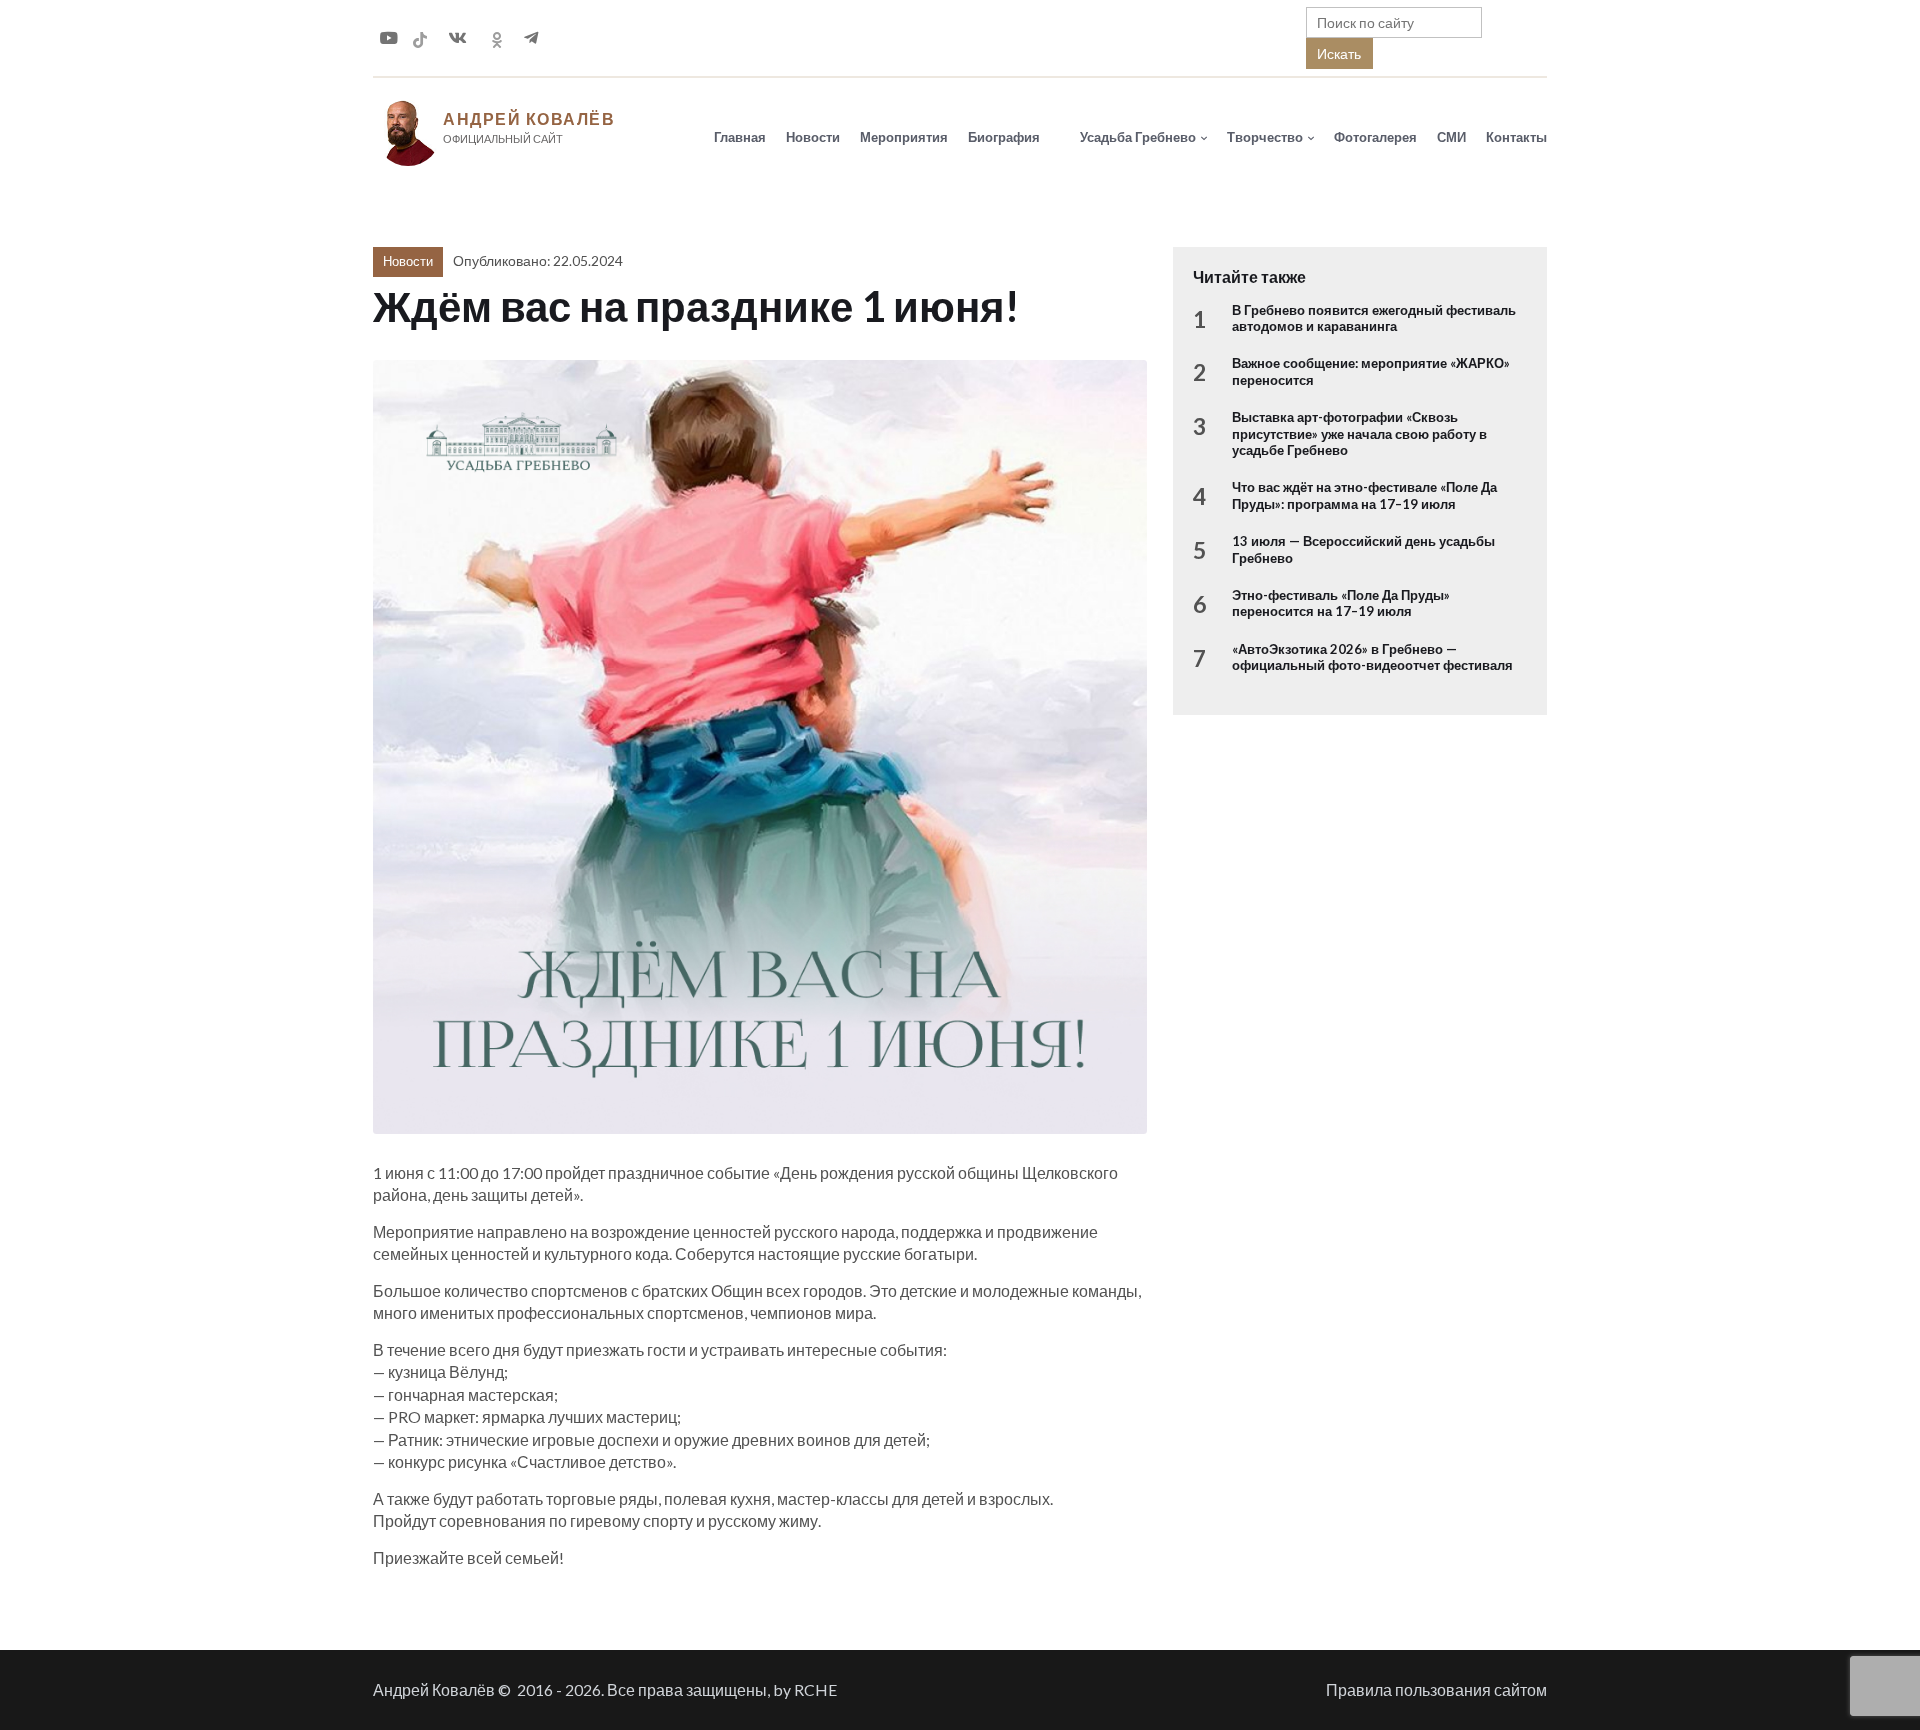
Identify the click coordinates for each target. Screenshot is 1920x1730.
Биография (1004, 137)
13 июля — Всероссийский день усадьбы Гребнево (1363, 549)
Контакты (1516, 137)
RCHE (815, 1689)
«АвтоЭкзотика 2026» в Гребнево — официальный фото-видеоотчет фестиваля (1372, 657)
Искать (1339, 53)
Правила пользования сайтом (1436, 1689)
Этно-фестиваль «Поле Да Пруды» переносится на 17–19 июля (1341, 603)
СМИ (1451, 137)
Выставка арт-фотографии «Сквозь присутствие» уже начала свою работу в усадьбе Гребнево (1359, 433)
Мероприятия (904, 137)
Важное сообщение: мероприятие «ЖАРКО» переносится (1371, 371)
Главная (740, 137)
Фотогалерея (1375, 137)
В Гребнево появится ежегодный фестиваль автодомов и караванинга (1374, 318)
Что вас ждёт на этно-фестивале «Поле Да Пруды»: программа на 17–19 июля (1364, 495)
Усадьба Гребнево (1138, 137)
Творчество (1265, 137)
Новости (813, 137)
